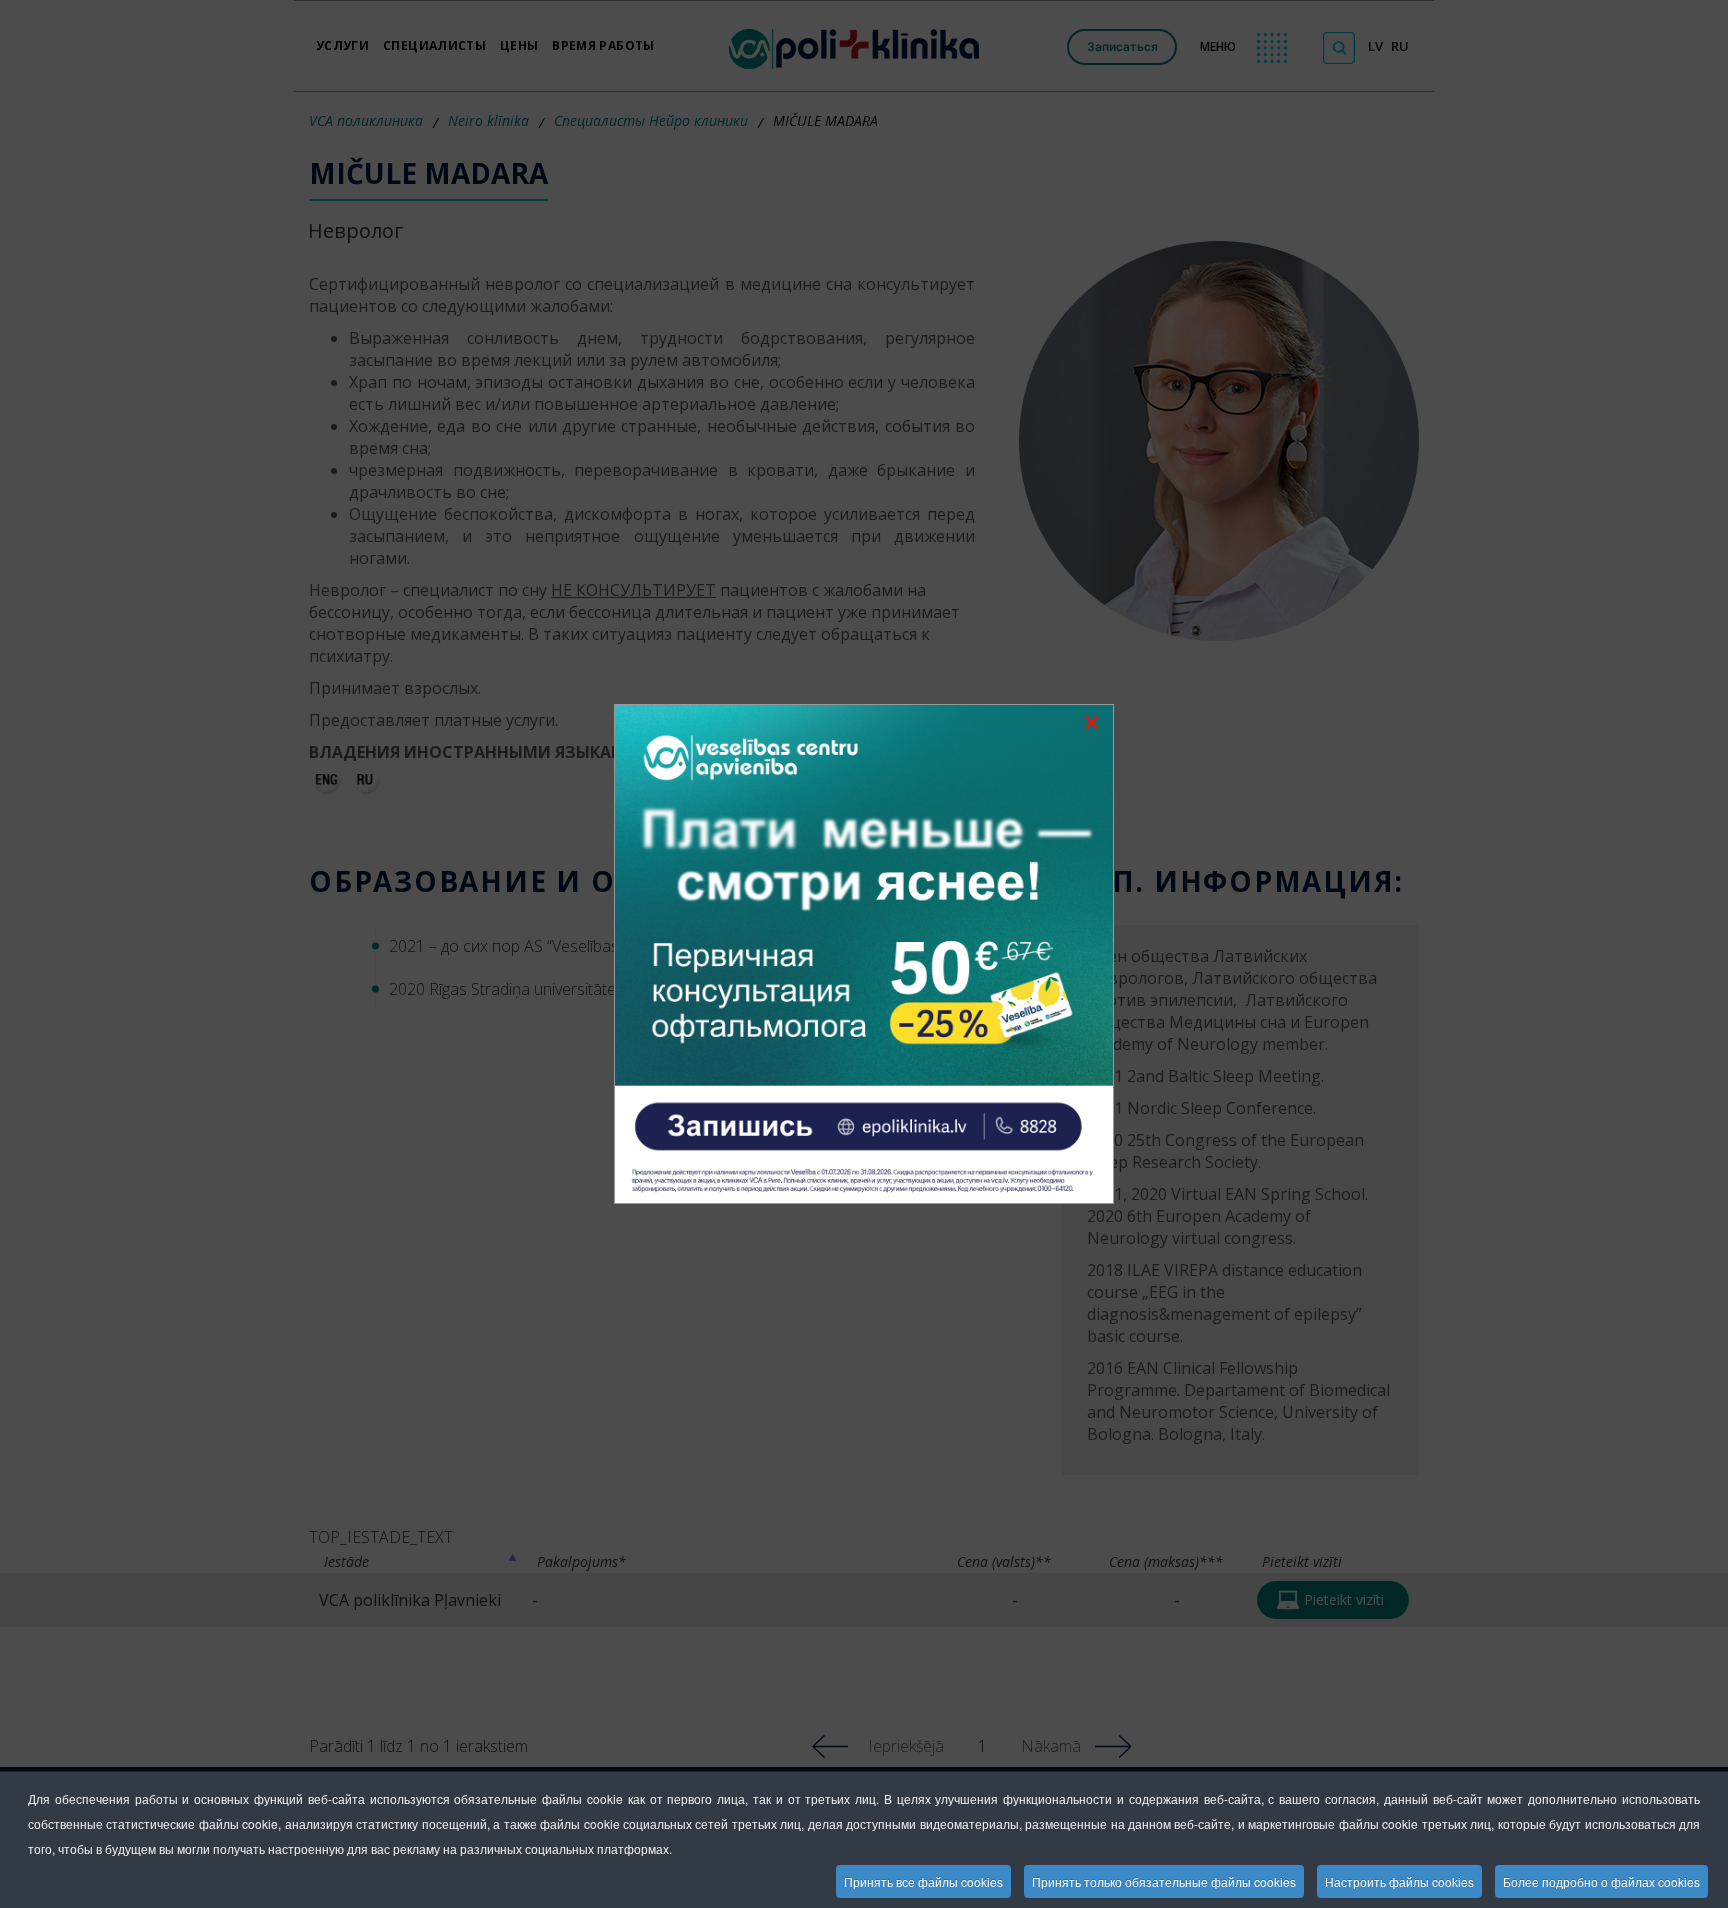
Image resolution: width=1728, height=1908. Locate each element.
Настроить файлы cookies (1399, 1881)
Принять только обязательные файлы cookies (1164, 1881)
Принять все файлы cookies (923, 1881)
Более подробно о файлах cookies (1601, 1881)
